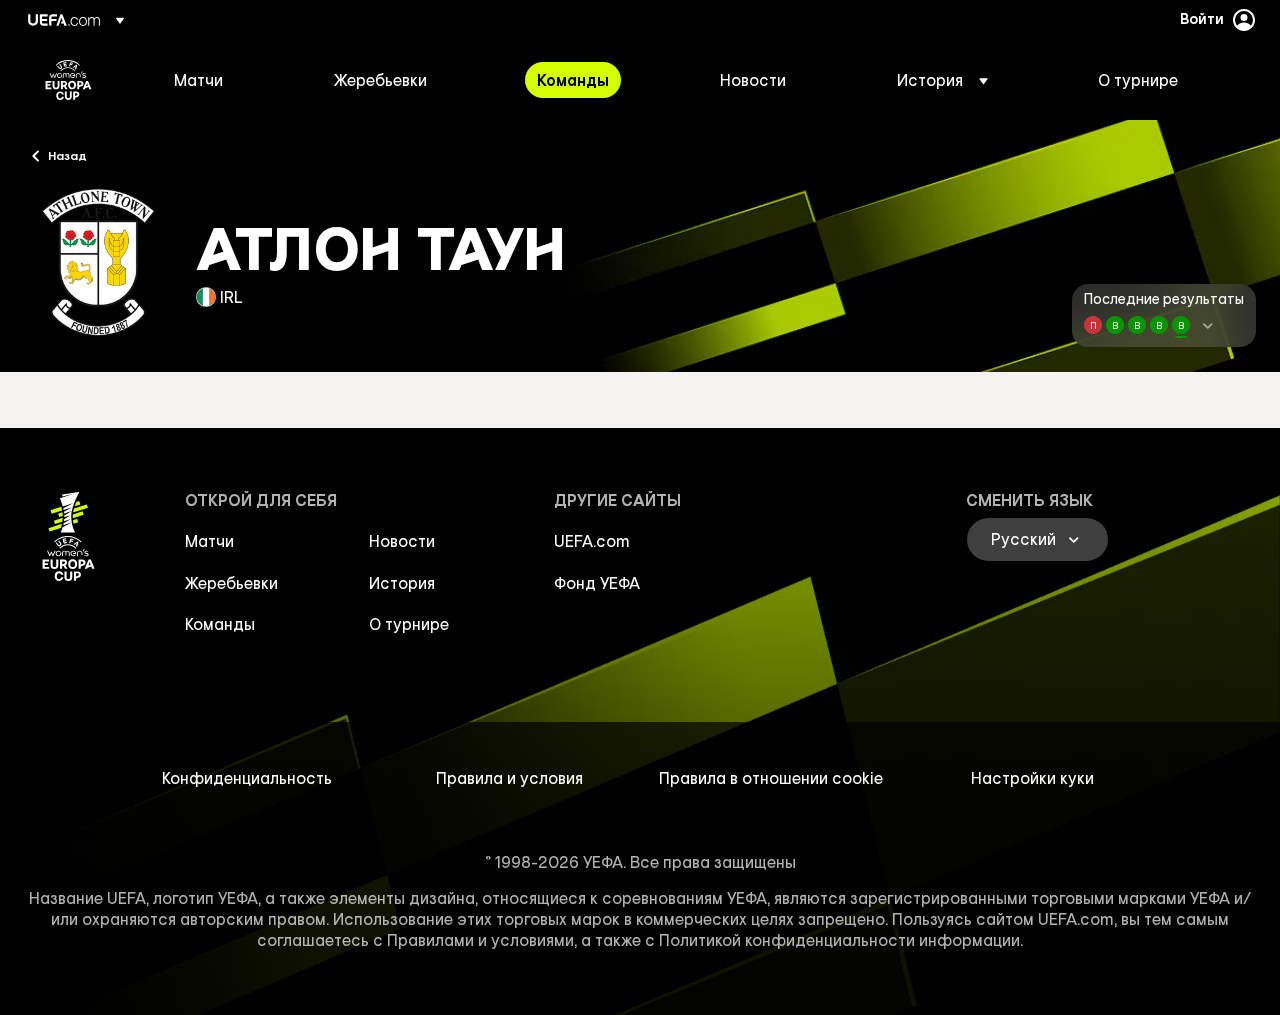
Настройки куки (1032, 778)
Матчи (209, 541)
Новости (402, 541)
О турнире (409, 624)
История (402, 583)
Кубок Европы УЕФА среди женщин (68, 80)
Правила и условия (509, 778)
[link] (198, 80)
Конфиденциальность (247, 778)
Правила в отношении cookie (771, 778)
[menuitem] (229, 80)
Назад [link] (67, 155)
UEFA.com (592, 541)
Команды (220, 624)
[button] (942, 80)
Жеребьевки (231, 583)
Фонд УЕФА (597, 583)
